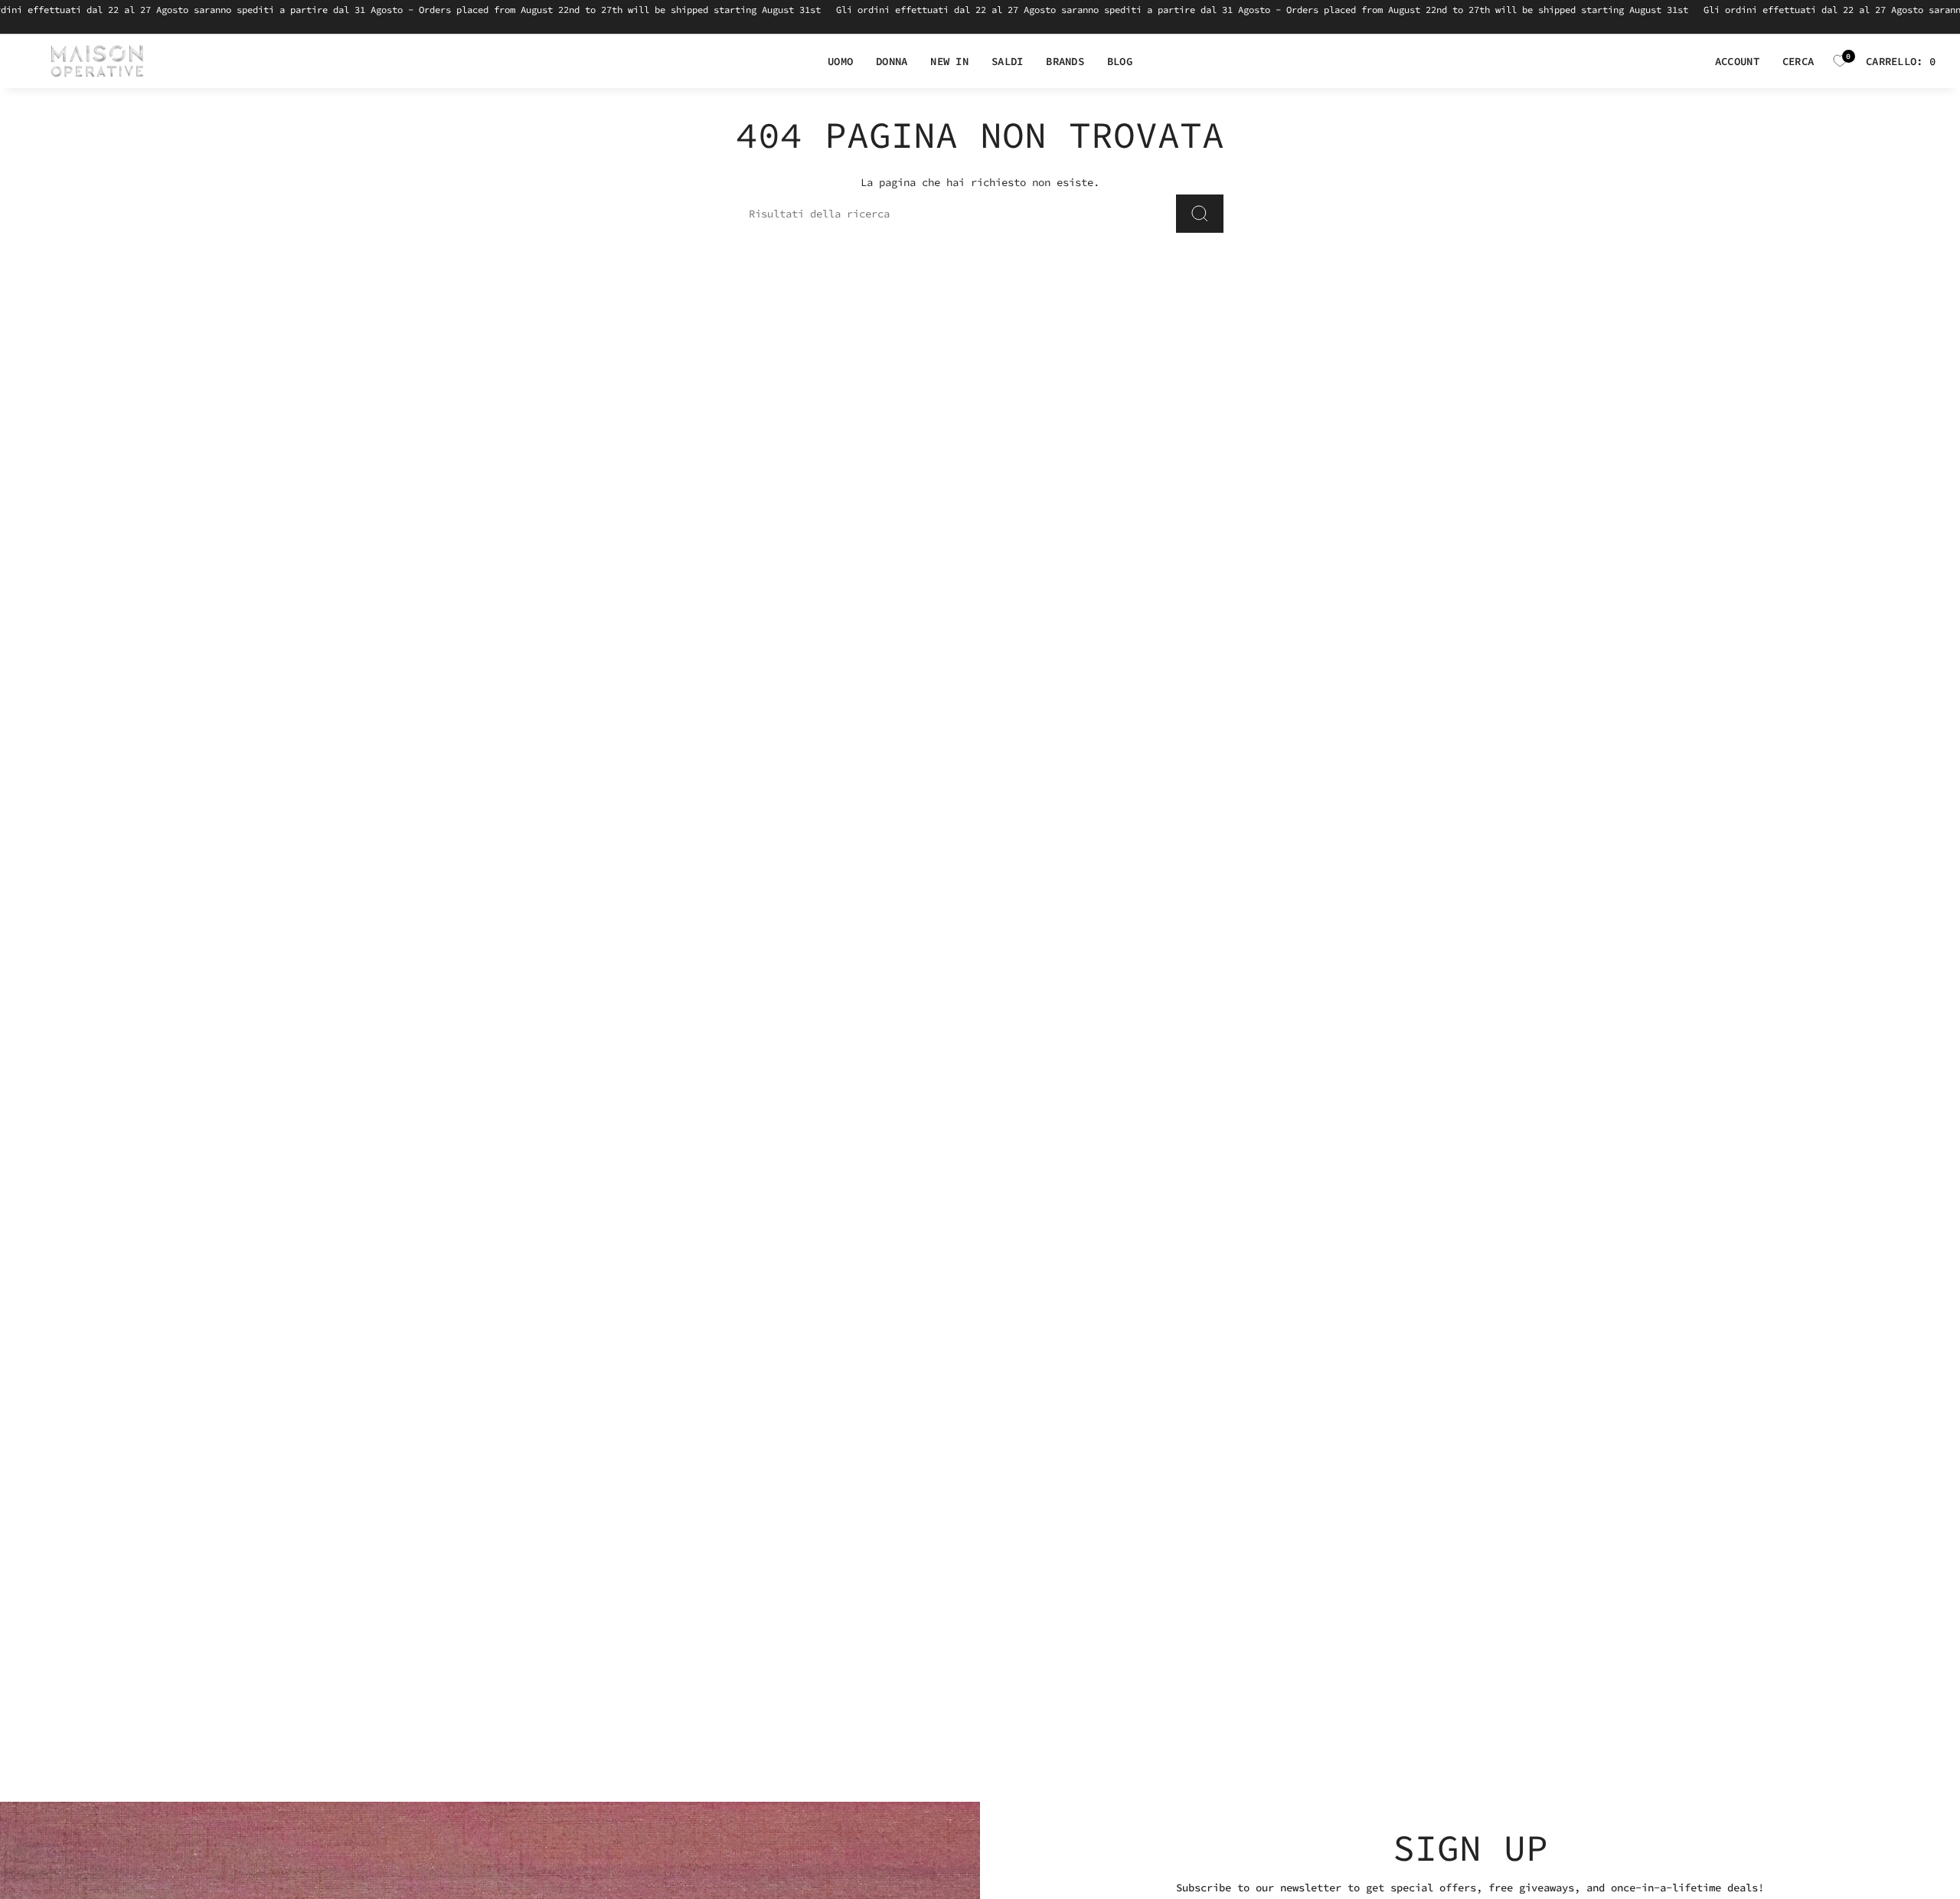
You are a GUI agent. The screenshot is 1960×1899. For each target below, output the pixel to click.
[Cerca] (1200, 214)
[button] (840, 62)
